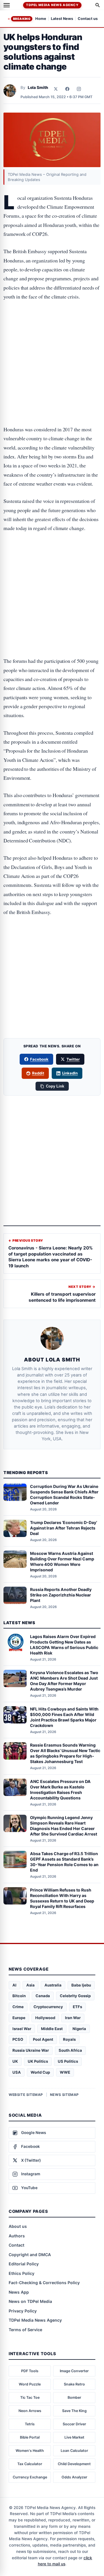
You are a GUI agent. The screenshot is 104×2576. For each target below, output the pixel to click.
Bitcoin (19, 1996)
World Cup (40, 2072)
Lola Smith (38, 87)
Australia (53, 1985)
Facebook (39, 1059)
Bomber (74, 2397)
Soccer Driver (74, 2424)
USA (17, 2072)
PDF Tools (30, 2371)
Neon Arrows (30, 2411)
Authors (17, 2236)
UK (15, 2061)
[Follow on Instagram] (79, 89)
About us (18, 2226)
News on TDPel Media (30, 2301)
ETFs (77, 2007)
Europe (19, 2018)
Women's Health (30, 2451)
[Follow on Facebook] (67, 89)
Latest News (62, 19)
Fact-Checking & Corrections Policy (44, 2283)
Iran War (73, 2018)
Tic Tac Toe (30, 2397)
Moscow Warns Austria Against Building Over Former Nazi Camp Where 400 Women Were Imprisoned (62, 1562)
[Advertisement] (52, 331)
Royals (69, 2039)
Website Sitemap (26, 2095)
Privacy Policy (23, 2311)
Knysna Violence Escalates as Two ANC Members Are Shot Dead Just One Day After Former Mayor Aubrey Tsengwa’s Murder (64, 1681)
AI (14, 1985)
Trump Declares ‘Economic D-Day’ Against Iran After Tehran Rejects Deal (64, 1528)
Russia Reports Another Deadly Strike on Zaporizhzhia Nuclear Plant (61, 1595)
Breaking (22, 19)
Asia (30, 1985)
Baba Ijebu (81, 1985)
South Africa (70, 2050)
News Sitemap (64, 2095)
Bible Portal (30, 2437)
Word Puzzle (30, 2384)
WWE (65, 2072)
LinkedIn (70, 1073)
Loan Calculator (74, 2451)
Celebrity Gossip (75, 1996)
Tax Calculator (30, 2464)
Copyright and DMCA (30, 2255)
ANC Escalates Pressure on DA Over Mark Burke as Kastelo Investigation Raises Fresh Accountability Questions (60, 1790)
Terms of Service (25, 2330)
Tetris (30, 2424)
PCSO (18, 2039)
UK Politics (38, 2061)
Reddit (38, 1073)
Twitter (73, 1059)
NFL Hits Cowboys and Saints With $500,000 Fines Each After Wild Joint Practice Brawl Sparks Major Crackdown (64, 1717)
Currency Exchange (30, 2477)
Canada (43, 1996)
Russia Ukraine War (31, 2050)
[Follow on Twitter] (56, 89)
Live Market (74, 2437)
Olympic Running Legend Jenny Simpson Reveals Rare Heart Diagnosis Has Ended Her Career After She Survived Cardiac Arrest (64, 1826)
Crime (18, 2007)
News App (19, 2292)
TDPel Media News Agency (52, 5)
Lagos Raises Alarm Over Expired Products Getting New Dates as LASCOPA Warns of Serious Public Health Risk (64, 1645)
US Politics (68, 2061)
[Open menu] (7, 5)
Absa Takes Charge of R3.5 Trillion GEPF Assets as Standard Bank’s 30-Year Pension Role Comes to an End (64, 1862)
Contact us (88, 19)
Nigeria (79, 2029)
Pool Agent (43, 2039)
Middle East (52, 2029)
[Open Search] (98, 5)
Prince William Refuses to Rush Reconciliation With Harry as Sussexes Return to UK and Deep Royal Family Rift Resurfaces (62, 1898)
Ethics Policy (22, 2273)
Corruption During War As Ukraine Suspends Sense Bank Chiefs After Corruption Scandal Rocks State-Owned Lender (64, 1495)
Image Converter (74, 2371)
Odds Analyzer (74, 2477)
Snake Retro (74, 2384)
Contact (16, 2245)
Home (41, 19)
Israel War (22, 2029)
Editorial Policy (24, 2264)
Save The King (74, 2411)
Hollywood (45, 2018)
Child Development (74, 2464)
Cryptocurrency (48, 2007)
